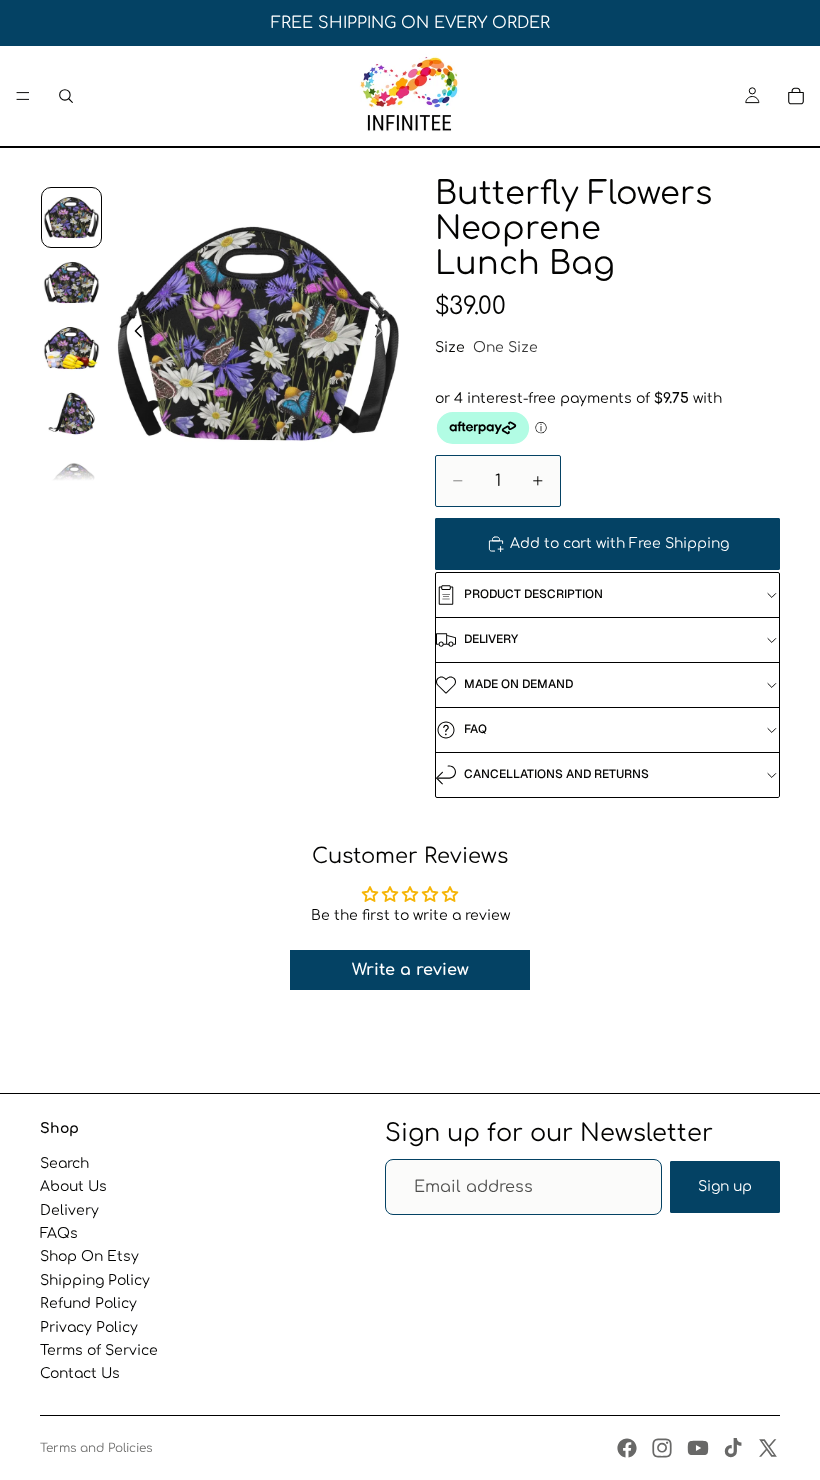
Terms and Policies (96, 1448)
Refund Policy (88, 1303)
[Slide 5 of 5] (71, 478)
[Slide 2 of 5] (71, 282)
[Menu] (23, 96)
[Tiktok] (733, 1448)
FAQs (59, 1233)
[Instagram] (662, 1448)
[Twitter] (768, 1448)
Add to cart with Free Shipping (619, 543)
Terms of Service (99, 1350)
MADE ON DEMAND (518, 684)
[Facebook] (627, 1448)
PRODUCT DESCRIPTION (533, 594)
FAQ (475, 729)
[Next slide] (384, 333)
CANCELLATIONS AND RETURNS (556, 774)
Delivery (69, 1209)
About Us (73, 1186)
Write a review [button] (410, 970)
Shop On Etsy (89, 1256)
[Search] (66, 96)
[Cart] (796, 96)
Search (64, 1163)
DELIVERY (491, 639)
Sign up (725, 1186)
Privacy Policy (89, 1326)
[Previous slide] (133, 333)
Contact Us (80, 1373)
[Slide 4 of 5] (71, 413)
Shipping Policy (95, 1279)
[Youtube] (698, 1448)
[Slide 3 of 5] (71, 347)
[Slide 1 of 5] (71, 217)
